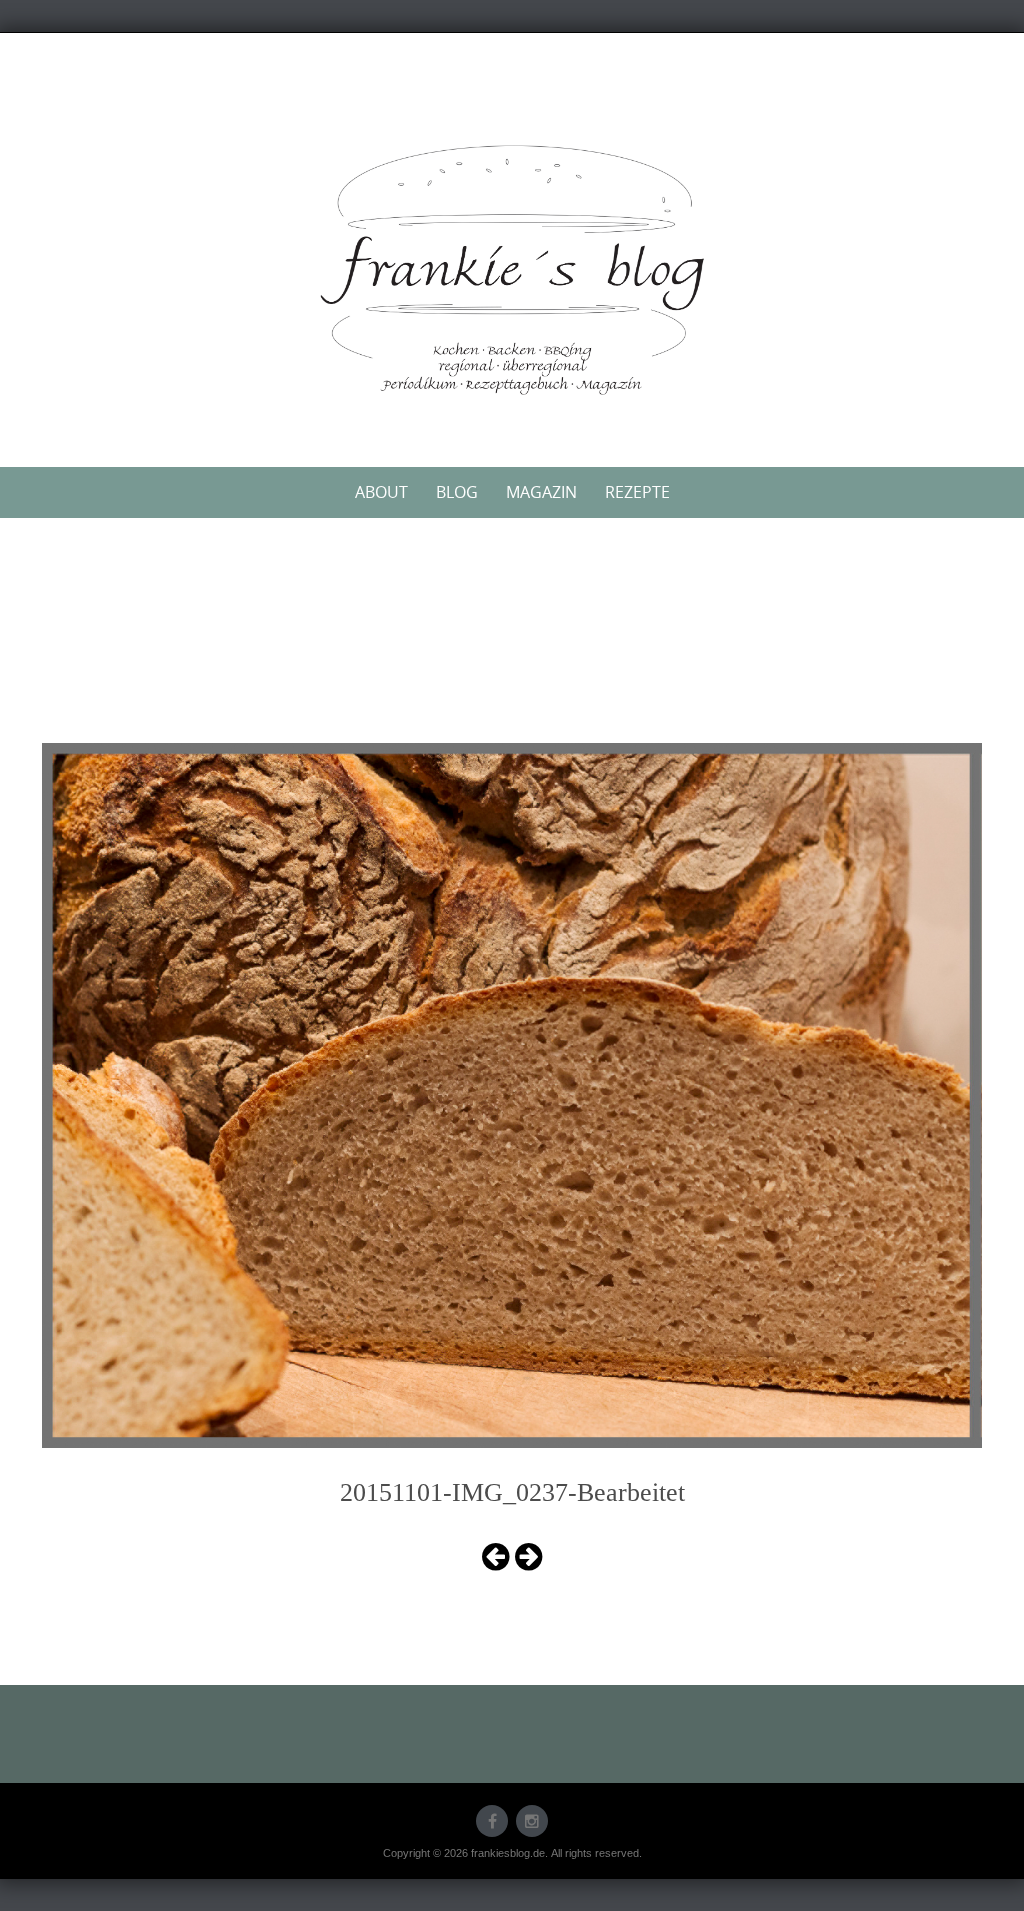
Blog (457, 492)
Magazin (541, 492)
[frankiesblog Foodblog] (512, 270)
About (381, 492)
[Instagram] (532, 1821)
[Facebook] (492, 1821)
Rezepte (637, 492)
